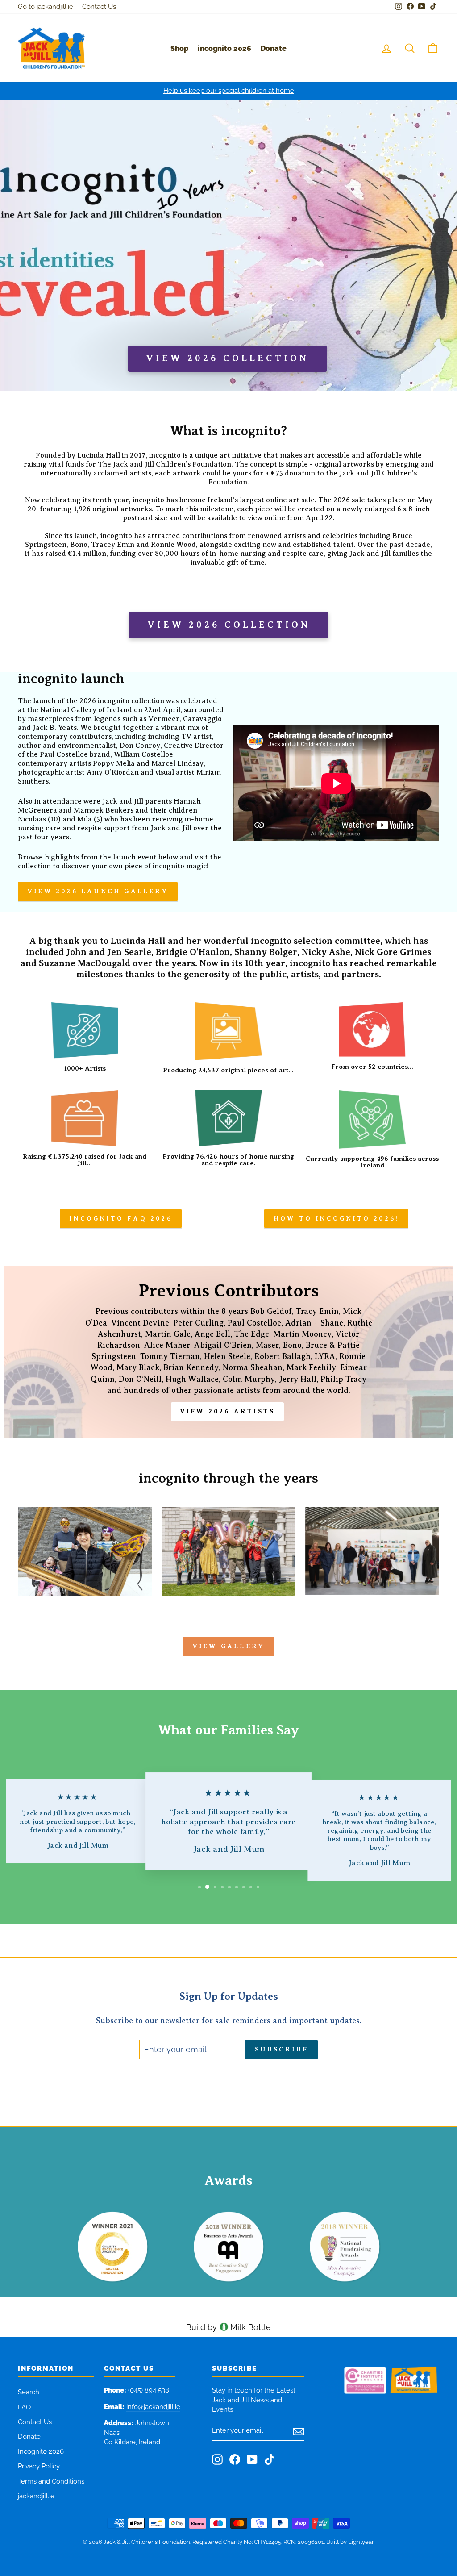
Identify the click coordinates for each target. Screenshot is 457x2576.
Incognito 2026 (41, 2451)
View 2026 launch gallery (98, 891)
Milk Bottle (251, 2327)
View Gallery (228, 1646)
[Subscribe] (299, 2431)
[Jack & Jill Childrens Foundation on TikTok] (270, 2459)
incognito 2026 (224, 48)
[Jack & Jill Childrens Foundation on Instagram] (217, 2459)
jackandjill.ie (36, 2496)
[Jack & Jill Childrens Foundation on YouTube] (252, 2459)
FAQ (24, 2407)
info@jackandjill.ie (153, 2407)
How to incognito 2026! (336, 1218)
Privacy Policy (39, 2466)
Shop (179, 48)
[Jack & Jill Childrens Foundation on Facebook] (235, 2459)
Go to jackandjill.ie (46, 7)
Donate (274, 48)
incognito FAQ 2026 (121, 1218)
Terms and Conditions (51, 2481)
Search (29, 2392)
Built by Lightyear (350, 2542)
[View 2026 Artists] (228, 1352)
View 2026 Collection (229, 625)
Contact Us (99, 7)
